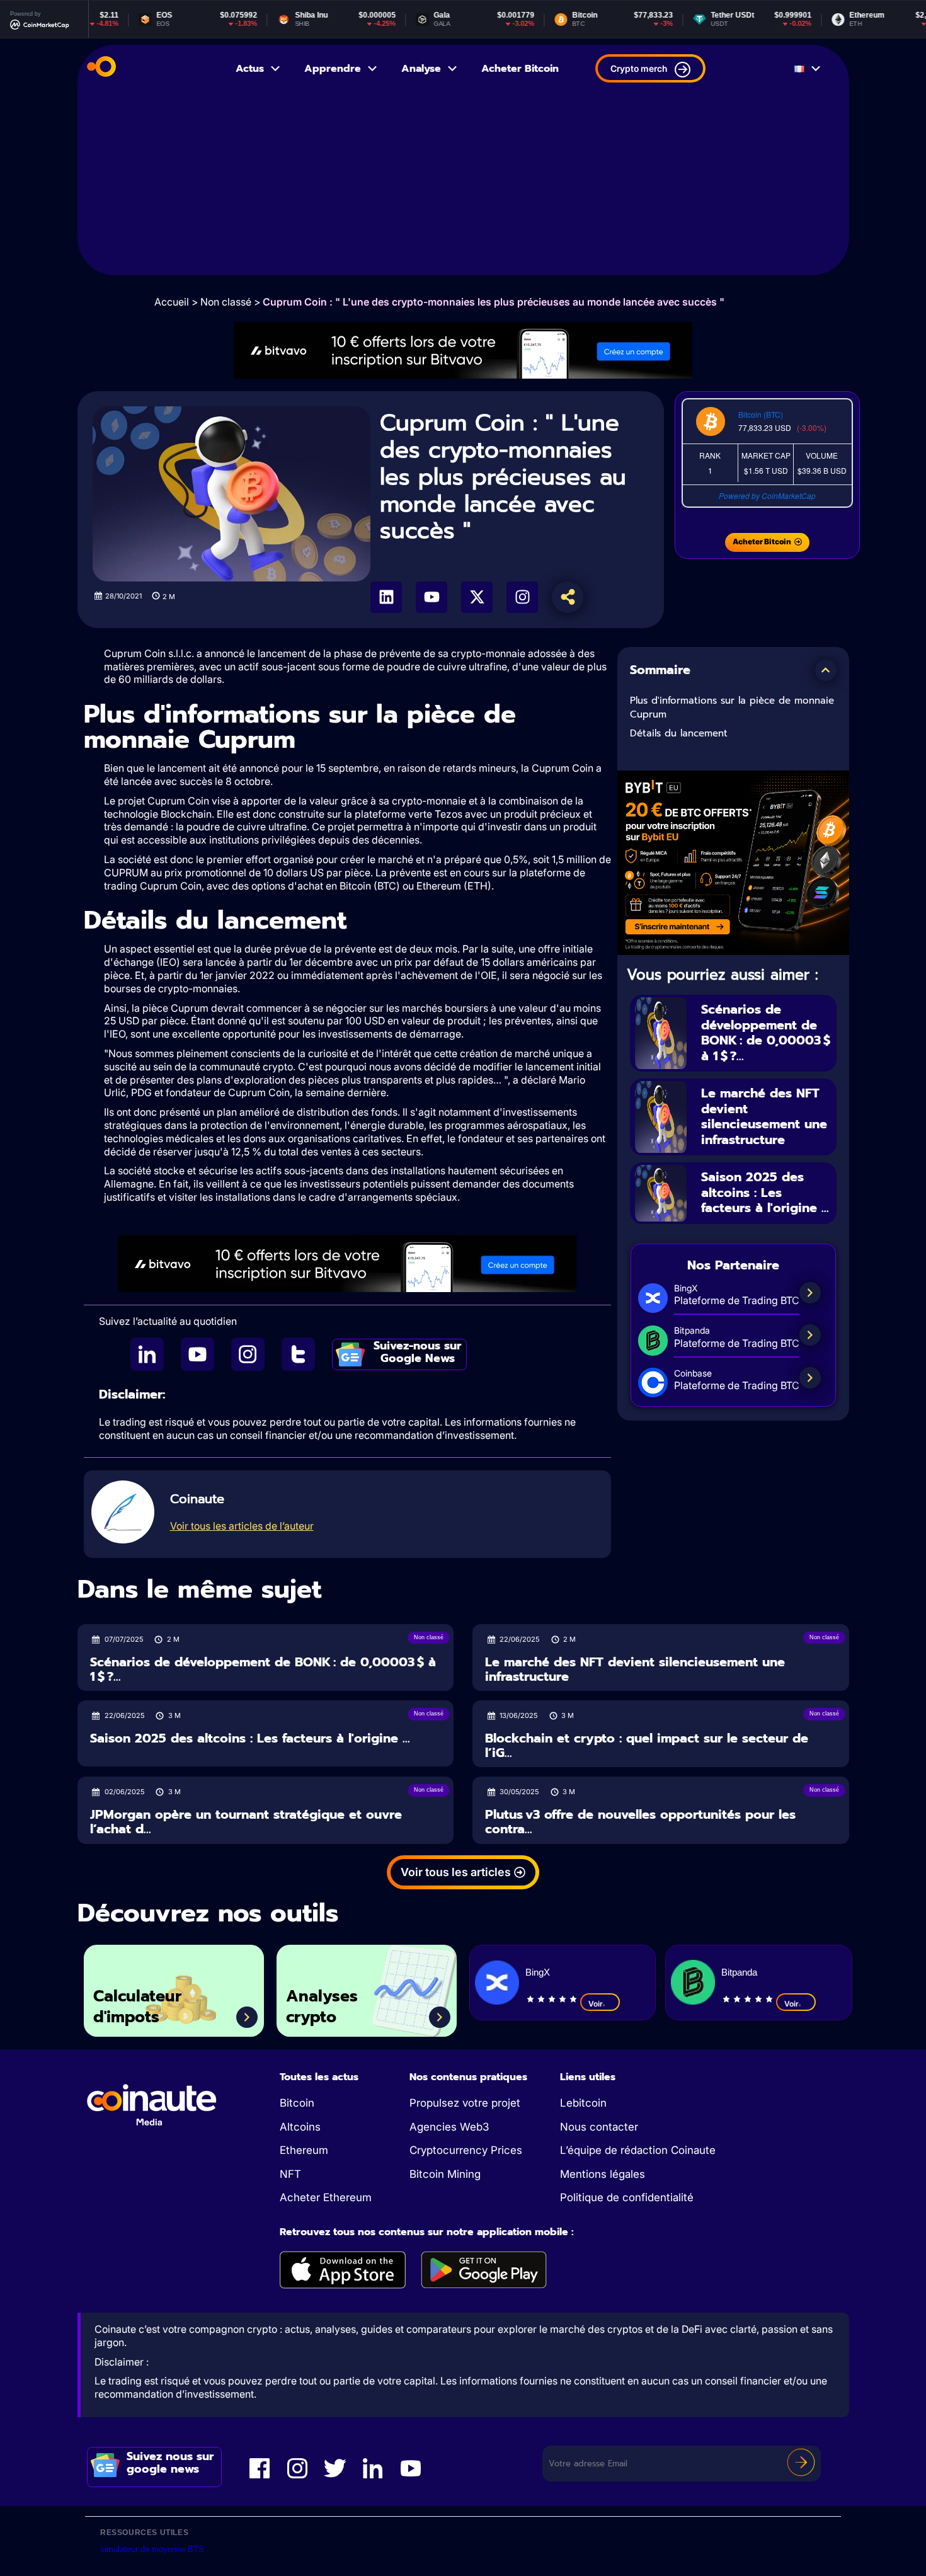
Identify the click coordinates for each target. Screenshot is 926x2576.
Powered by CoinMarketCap (767, 495)
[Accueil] (101, 69)
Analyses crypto (322, 2007)
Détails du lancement (679, 733)
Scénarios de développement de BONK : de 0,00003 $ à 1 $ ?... (766, 1033)
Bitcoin (297, 2103)
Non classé (226, 302)
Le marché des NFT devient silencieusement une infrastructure (764, 1116)
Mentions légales (603, 2174)
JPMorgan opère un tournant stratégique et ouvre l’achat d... (246, 1822)
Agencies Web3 (449, 2127)
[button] (826, 670)
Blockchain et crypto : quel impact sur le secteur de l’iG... (647, 1745)
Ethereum (304, 2150)
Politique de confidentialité (627, 2197)
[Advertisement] (463, 187)
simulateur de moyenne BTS (152, 2549)
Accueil (172, 302)
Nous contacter (599, 2127)
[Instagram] (522, 597)
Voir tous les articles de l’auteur (242, 1526)
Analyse (421, 69)
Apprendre (333, 69)
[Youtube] (432, 597)
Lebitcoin (583, 2103)
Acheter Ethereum (326, 2197)
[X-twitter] (477, 597)
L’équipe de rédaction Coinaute (638, 2150)
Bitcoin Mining (445, 2174)
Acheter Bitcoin (520, 69)
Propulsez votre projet (465, 2103)
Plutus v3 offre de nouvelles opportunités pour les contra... (640, 1822)
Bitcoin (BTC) (761, 414)
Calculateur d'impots (137, 2007)
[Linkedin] (386, 597)
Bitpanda (739, 1972)
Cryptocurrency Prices (466, 2150)
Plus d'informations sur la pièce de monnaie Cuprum (732, 708)
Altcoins (300, 2127)
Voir (596, 2004)
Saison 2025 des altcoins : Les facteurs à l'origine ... (765, 1192)
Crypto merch (639, 68)
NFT (290, 2174)
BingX (538, 1972)
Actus (250, 69)
